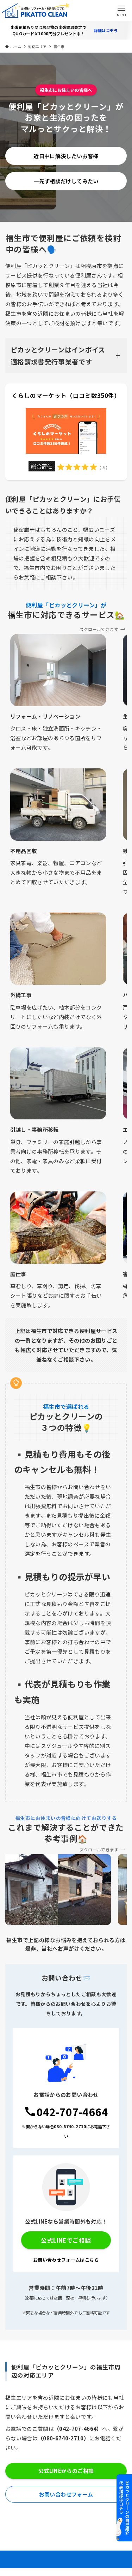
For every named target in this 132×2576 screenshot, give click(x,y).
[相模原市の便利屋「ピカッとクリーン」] (33, 11)
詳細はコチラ (106, 31)
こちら (92, 2260)
